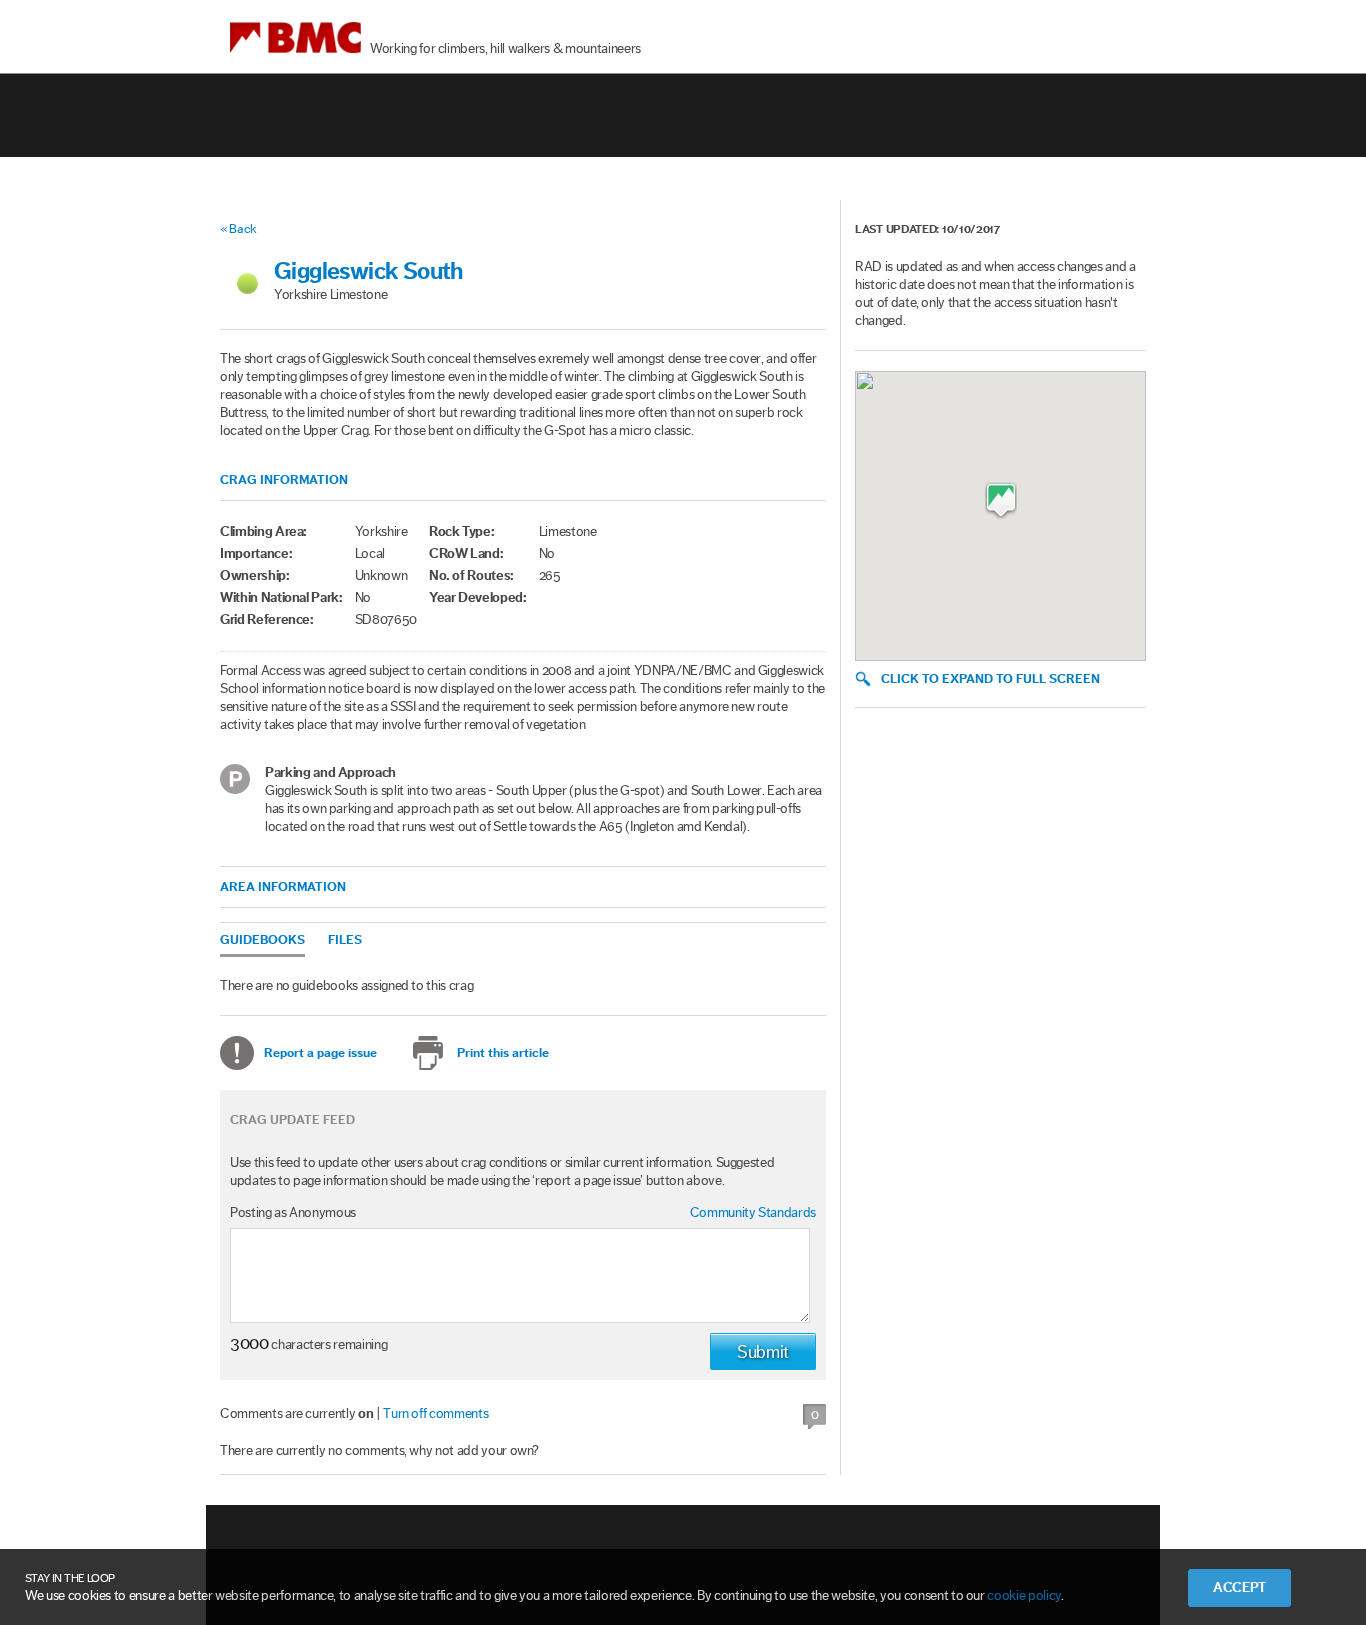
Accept (1239, 1588)
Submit (763, 1352)
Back (243, 228)
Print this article (503, 1052)
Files (345, 939)
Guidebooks (262, 939)
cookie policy (1023, 1596)
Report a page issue (320, 1052)
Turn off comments (435, 1414)
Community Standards (753, 1213)
